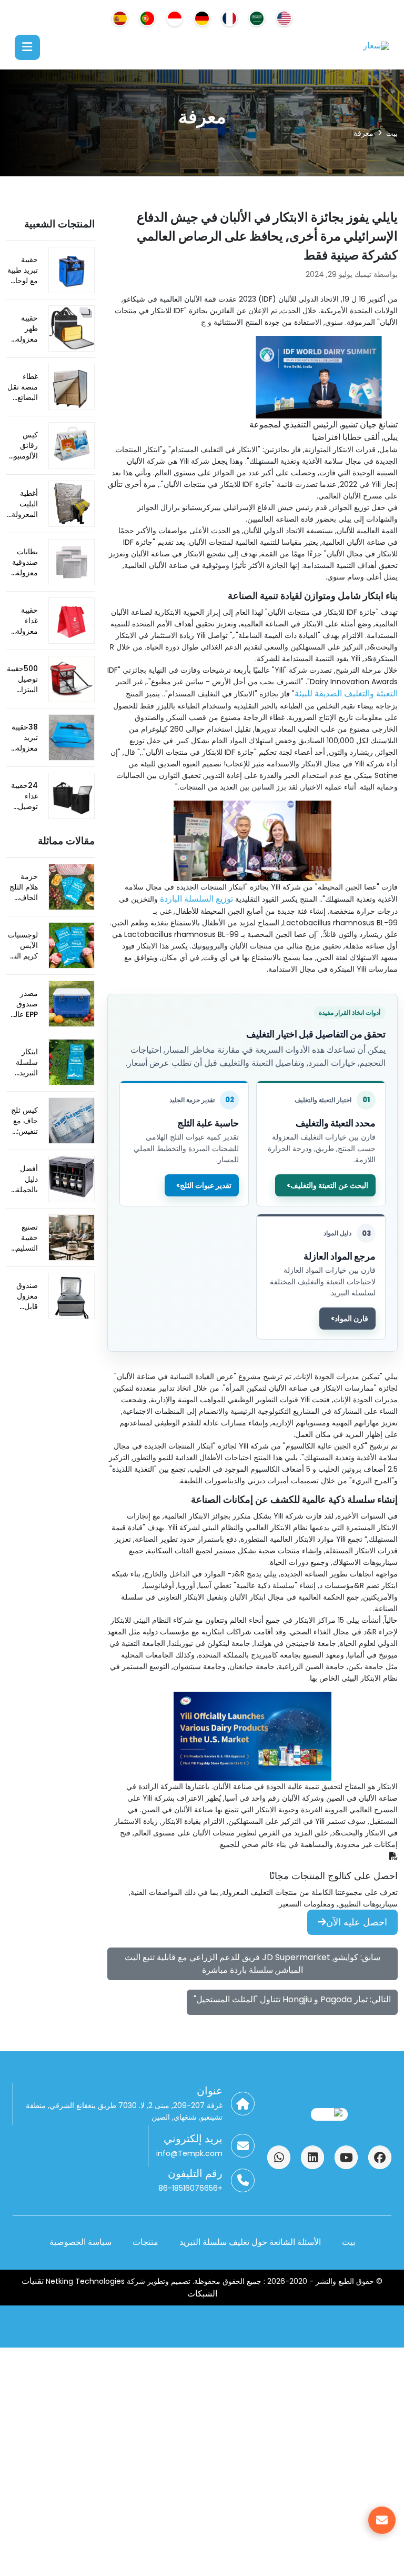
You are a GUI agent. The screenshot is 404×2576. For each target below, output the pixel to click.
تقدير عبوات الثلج (206, 1185)
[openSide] (27, 47)
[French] (229, 18)
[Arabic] (257, 18)
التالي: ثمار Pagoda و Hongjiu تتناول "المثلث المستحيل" (292, 1999)
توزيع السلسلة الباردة (196, 899)
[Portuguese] (147, 18)
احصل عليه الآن (357, 1922)
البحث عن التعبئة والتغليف (329, 1185)
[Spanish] (120, 18)
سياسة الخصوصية (80, 2242)
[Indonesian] (175, 18)
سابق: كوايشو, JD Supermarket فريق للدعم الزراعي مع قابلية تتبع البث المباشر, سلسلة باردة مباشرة (252, 1964)
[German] (202, 18)
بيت (392, 133)
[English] (284, 18)
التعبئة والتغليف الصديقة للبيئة (346, 693)
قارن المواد (351, 1319)
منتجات (145, 2242)
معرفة (363, 133)
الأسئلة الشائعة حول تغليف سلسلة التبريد (250, 2242)
